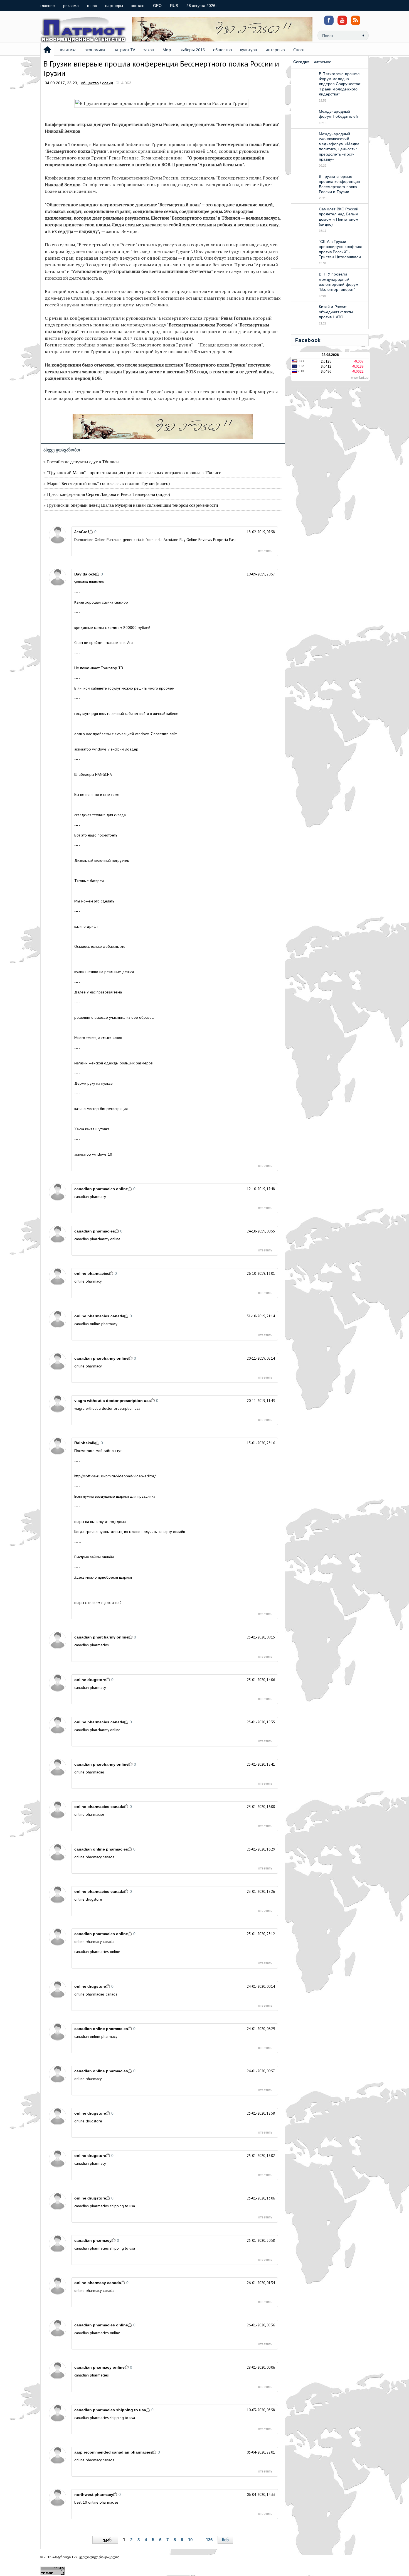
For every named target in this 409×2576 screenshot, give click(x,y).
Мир (167, 50)
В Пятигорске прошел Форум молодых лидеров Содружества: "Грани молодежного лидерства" (340, 84)
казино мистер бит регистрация (101, 1109)
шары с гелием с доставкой (98, 1603)
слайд (108, 83)
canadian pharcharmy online (97, 1239)
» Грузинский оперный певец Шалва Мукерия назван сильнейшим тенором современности (131, 505)
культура (249, 50)
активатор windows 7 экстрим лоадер (106, 749)
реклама (71, 6)
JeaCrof (82, 532)
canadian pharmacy (90, 1197)
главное (48, 6)
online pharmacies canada (99, 1316)
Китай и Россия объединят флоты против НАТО (336, 312)
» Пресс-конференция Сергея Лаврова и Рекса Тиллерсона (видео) (107, 494)
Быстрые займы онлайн (94, 1557)
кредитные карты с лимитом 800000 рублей (112, 628)
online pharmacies (92, 1273)
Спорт (299, 50)
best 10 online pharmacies (96, 2502)
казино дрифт (86, 926)
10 (190, 2540)
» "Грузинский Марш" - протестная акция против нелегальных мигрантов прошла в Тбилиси (132, 472)
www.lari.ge (360, 378)
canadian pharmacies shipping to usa (105, 2206)
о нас (92, 6)
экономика (95, 50)
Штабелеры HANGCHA (93, 774)
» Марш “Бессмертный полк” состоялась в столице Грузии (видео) (107, 483)
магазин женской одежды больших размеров (114, 1063)
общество (222, 50)
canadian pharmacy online (99, 2367)
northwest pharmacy (94, 2494)
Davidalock (85, 574)
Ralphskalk (85, 1443)
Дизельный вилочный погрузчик (102, 860)
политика (67, 50)
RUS (174, 6)
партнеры (114, 6)
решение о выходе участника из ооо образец (114, 1017)
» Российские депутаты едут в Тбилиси (81, 462)
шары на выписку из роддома (100, 1522)
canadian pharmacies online (101, 1189)
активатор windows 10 (93, 1154)
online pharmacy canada (94, 1857)
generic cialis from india (143, 540)
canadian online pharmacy (96, 1324)
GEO (157, 6)
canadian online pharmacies (101, 1849)
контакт (138, 6)
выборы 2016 (192, 50)
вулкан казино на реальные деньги (104, 972)
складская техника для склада (100, 815)
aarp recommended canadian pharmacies (113, 2452)
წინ (225, 2540)
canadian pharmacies (95, 1231)
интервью (275, 50)
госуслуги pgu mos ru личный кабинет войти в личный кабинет (127, 713)
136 (209, 2540)
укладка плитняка (89, 582)
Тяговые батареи (89, 881)
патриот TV (124, 50)
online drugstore (90, 1680)
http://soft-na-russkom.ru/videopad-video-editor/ (115, 1476)
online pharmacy (88, 1281)
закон (149, 50)
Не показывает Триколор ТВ (99, 668)
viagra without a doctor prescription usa (113, 1401)
